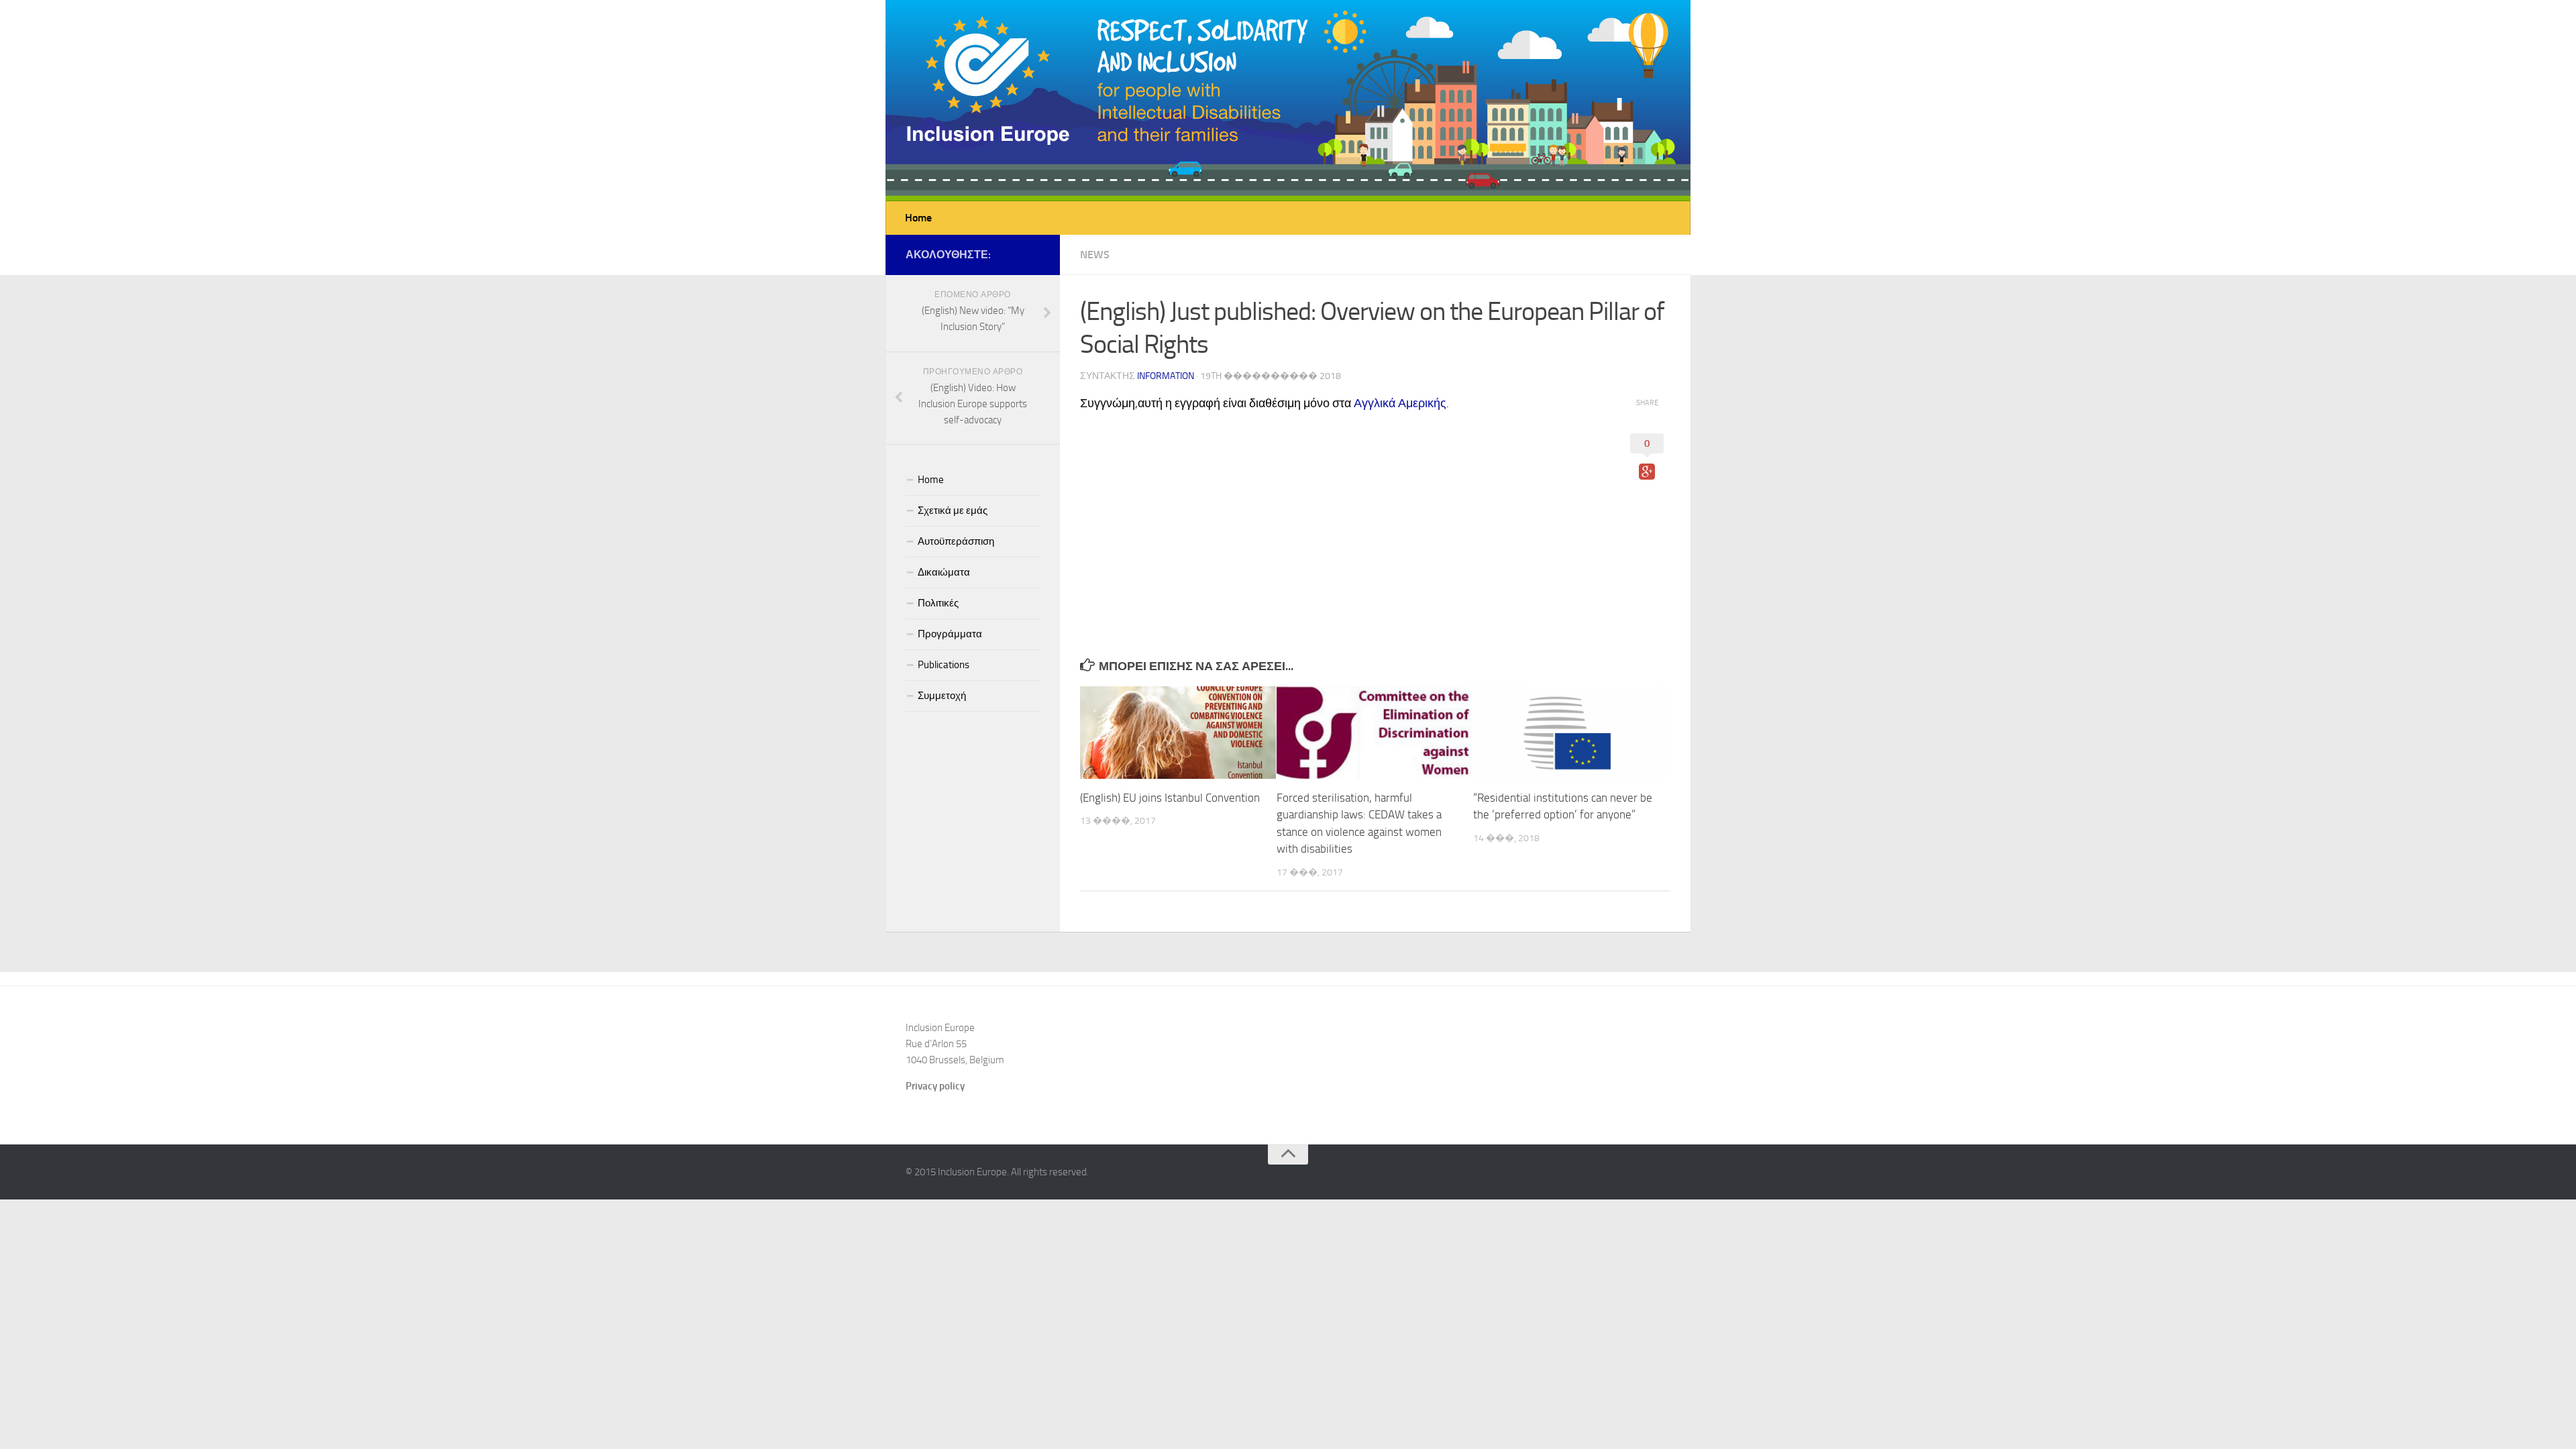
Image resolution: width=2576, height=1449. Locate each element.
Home (918, 218)
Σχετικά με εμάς (953, 511)
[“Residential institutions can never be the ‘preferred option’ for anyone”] (1571, 733)
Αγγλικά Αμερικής (1400, 403)
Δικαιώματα (944, 572)
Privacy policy (935, 1086)
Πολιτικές (938, 603)
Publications (944, 665)
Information (1166, 376)
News (1095, 255)
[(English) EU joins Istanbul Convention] (1178, 733)
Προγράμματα (950, 634)
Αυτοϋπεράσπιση (956, 541)
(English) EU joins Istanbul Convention (1170, 798)
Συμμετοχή (942, 696)
